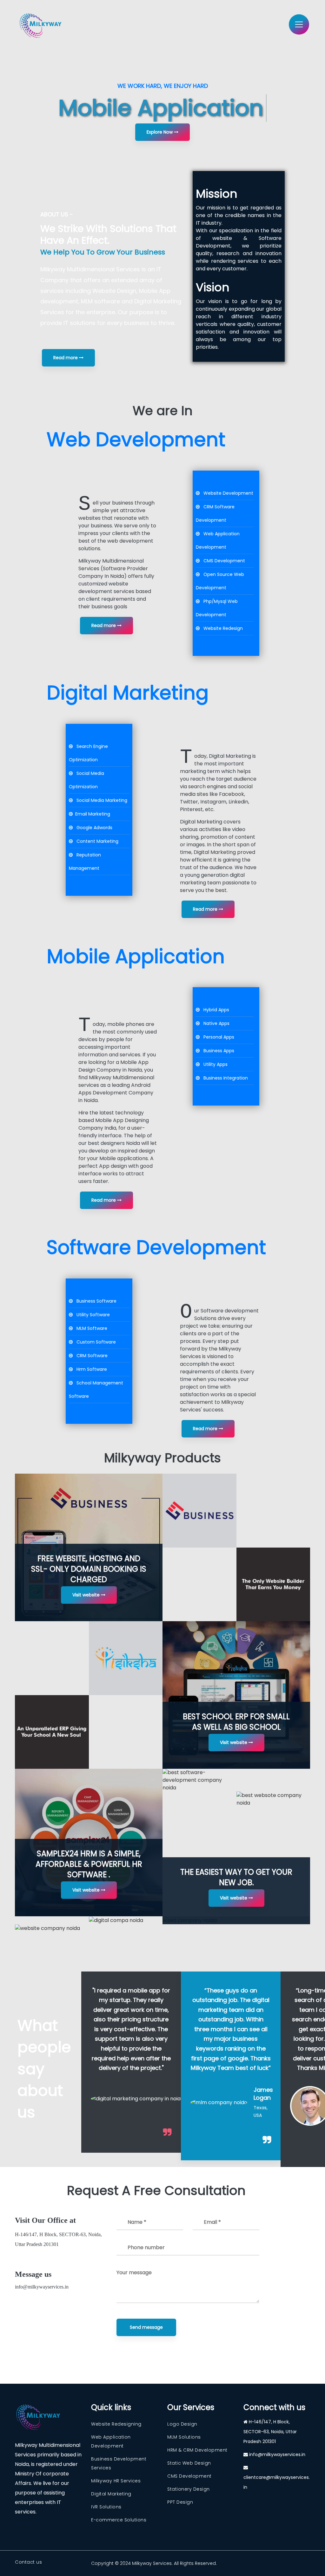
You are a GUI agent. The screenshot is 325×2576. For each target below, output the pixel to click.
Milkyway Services (152, 2563)
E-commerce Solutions (119, 2520)
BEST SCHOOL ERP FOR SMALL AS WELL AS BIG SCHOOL (236, 1722)
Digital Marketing (111, 2494)
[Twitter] (196, 964)
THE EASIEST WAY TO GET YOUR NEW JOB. (236, 1877)
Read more (66, 358)
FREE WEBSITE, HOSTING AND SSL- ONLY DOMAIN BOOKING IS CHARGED (89, 1569)
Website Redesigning (116, 2424)
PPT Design (180, 2502)
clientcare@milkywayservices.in (277, 2482)
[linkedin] (49, 2316)
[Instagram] (202, 964)
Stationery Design (189, 2489)
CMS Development (189, 2476)
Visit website (87, 1595)
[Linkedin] (209, 964)
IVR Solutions (106, 2507)
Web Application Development (111, 2441)
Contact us (28, 2562)
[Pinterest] (199, 971)
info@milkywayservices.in (42, 2287)
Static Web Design (189, 2463)
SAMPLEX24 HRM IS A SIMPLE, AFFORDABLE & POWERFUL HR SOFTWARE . (89, 1864)
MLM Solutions (184, 2437)
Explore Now (160, 132)
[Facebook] (189, 964)
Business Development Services (119, 2463)
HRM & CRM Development (197, 2450)
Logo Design (182, 2424)
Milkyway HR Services (116, 2481)
